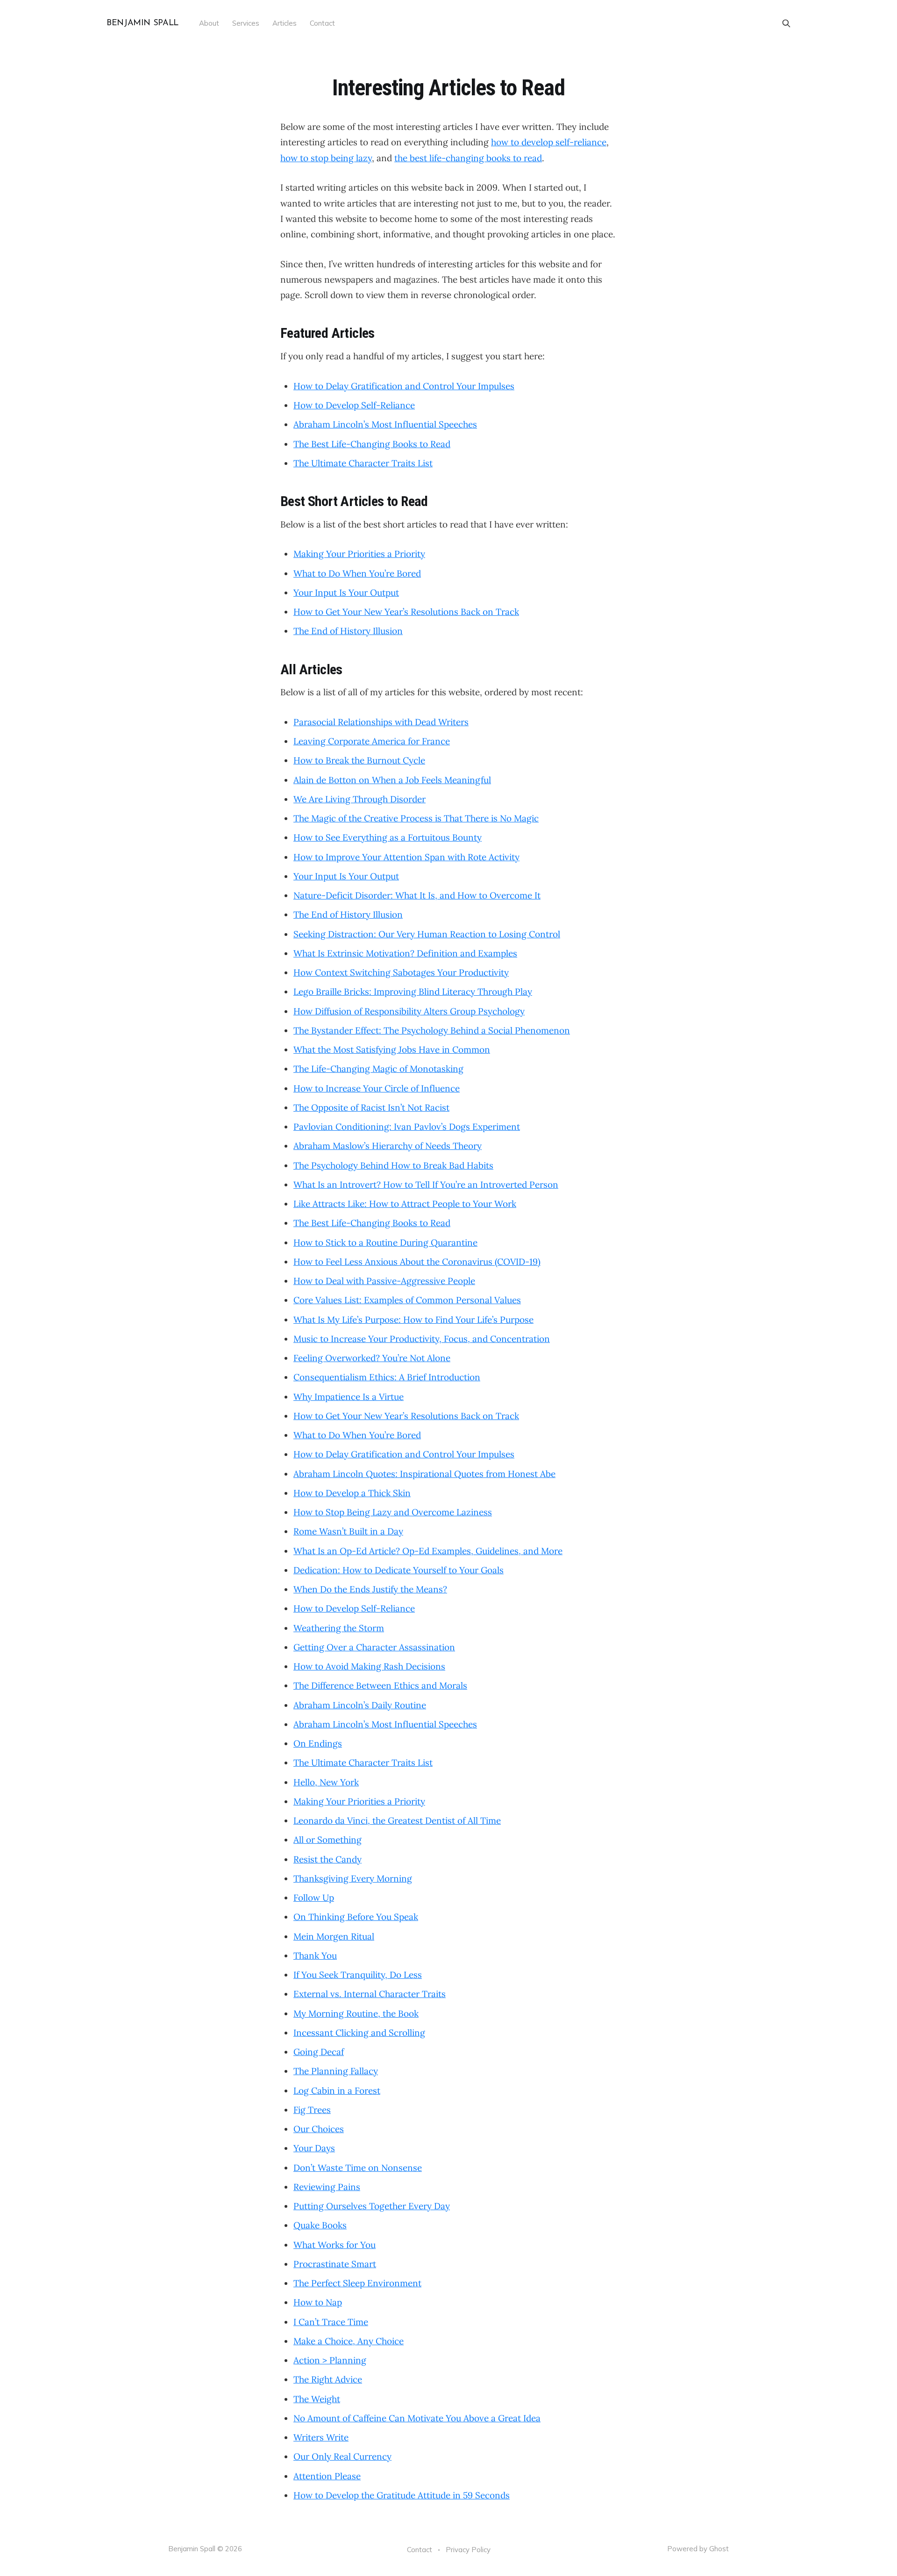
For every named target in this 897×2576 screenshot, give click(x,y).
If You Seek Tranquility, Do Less (358, 1975)
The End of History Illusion (348, 631)
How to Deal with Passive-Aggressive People (384, 1281)
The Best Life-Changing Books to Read (372, 444)
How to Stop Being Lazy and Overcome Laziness (393, 1512)
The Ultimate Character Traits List (363, 463)
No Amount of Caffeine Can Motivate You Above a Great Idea (417, 2418)
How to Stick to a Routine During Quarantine (385, 1242)
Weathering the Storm (339, 1628)
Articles (285, 23)
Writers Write (321, 2437)
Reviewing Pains (327, 2187)
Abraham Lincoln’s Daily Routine (360, 1705)
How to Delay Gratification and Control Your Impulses (404, 386)
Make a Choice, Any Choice (349, 2341)
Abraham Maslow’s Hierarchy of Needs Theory (388, 1146)
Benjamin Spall (142, 24)
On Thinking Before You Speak (356, 1917)
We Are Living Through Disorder (360, 799)
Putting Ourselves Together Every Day (372, 2206)
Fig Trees (312, 2110)
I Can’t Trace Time (331, 2322)
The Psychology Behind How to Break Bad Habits (393, 1165)
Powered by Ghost (698, 2549)
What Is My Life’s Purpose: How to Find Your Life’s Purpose (413, 1320)
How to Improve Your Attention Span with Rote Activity (406, 857)
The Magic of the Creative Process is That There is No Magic (416, 818)
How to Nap (318, 2302)
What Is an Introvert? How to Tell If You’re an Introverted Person (426, 1185)
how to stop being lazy (326, 158)
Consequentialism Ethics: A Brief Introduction (387, 1377)
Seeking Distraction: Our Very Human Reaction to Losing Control (427, 934)
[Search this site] (786, 23)
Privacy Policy (468, 2550)
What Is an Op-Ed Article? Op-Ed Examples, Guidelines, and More (428, 1551)
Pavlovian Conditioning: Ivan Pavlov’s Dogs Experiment (407, 1127)
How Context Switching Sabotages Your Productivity (401, 972)
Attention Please (327, 2476)
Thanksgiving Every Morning (353, 1878)
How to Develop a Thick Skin (352, 1493)
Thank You (315, 1955)
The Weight (317, 2399)
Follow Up (314, 1898)
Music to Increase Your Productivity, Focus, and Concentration (422, 1339)
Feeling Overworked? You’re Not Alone (372, 1358)
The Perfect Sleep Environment (357, 2283)
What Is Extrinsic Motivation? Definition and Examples (405, 953)
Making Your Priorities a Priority (359, 554)
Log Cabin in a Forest (337, 2091)
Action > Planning (330, 2360)
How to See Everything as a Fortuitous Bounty (388, 837)
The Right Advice (328, 2379)
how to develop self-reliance (549, 142)
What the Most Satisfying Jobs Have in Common (392, 1049)
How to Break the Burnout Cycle (359, 760)
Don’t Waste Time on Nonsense (358, 2168)
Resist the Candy (327, 1859)
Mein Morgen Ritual (334, 1936)
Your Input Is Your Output (346, 592)
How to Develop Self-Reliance (354, 405)
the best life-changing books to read (468, 158)
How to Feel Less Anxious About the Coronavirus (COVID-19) (417, 1262)
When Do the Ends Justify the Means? (370, 1589)
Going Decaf (319, 2052)
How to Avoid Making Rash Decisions (369, 1666)
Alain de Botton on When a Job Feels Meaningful (392, 780)
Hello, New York (326, 1782)
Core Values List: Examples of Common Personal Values (407, 1300)
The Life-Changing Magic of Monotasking (378, 1069)
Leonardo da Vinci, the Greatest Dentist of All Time (397, 1820)
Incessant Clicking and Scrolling (359, 2033)
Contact (322, 23)
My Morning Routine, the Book (356, 2013)
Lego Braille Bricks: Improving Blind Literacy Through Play (413, 992)
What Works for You (335, 2245)
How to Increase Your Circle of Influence (377, 1088)
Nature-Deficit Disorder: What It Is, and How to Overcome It (417, 895)
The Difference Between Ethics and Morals (380, 1685)
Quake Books (320, 2225)
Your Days (314, 2148)
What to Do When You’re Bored (357, 573)
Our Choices (319, 2129)
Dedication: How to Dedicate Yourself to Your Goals (399, 1570)
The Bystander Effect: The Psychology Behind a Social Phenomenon (432, 1030)
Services (246, 23)
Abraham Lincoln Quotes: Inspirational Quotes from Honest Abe (424, 1474)
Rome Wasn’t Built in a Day (348, 1531)
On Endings (318, 1743)
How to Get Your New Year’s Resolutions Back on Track (406, 612)
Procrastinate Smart (335, 2264)
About (209, 23)
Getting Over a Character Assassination (374, 1647)
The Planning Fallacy (336, 2071)
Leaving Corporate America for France (372, 741)
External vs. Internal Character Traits (370, 1994)
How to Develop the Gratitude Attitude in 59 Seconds (402, 2495)
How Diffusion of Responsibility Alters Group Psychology (409, 1011)
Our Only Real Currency (342, 2456)
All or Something (327, 1840)
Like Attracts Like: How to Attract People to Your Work (405, 1204)
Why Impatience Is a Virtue (349, 1397)
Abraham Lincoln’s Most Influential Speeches (385, 424)
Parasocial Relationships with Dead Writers (381, 722)
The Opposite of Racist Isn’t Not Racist (371, 1107)
